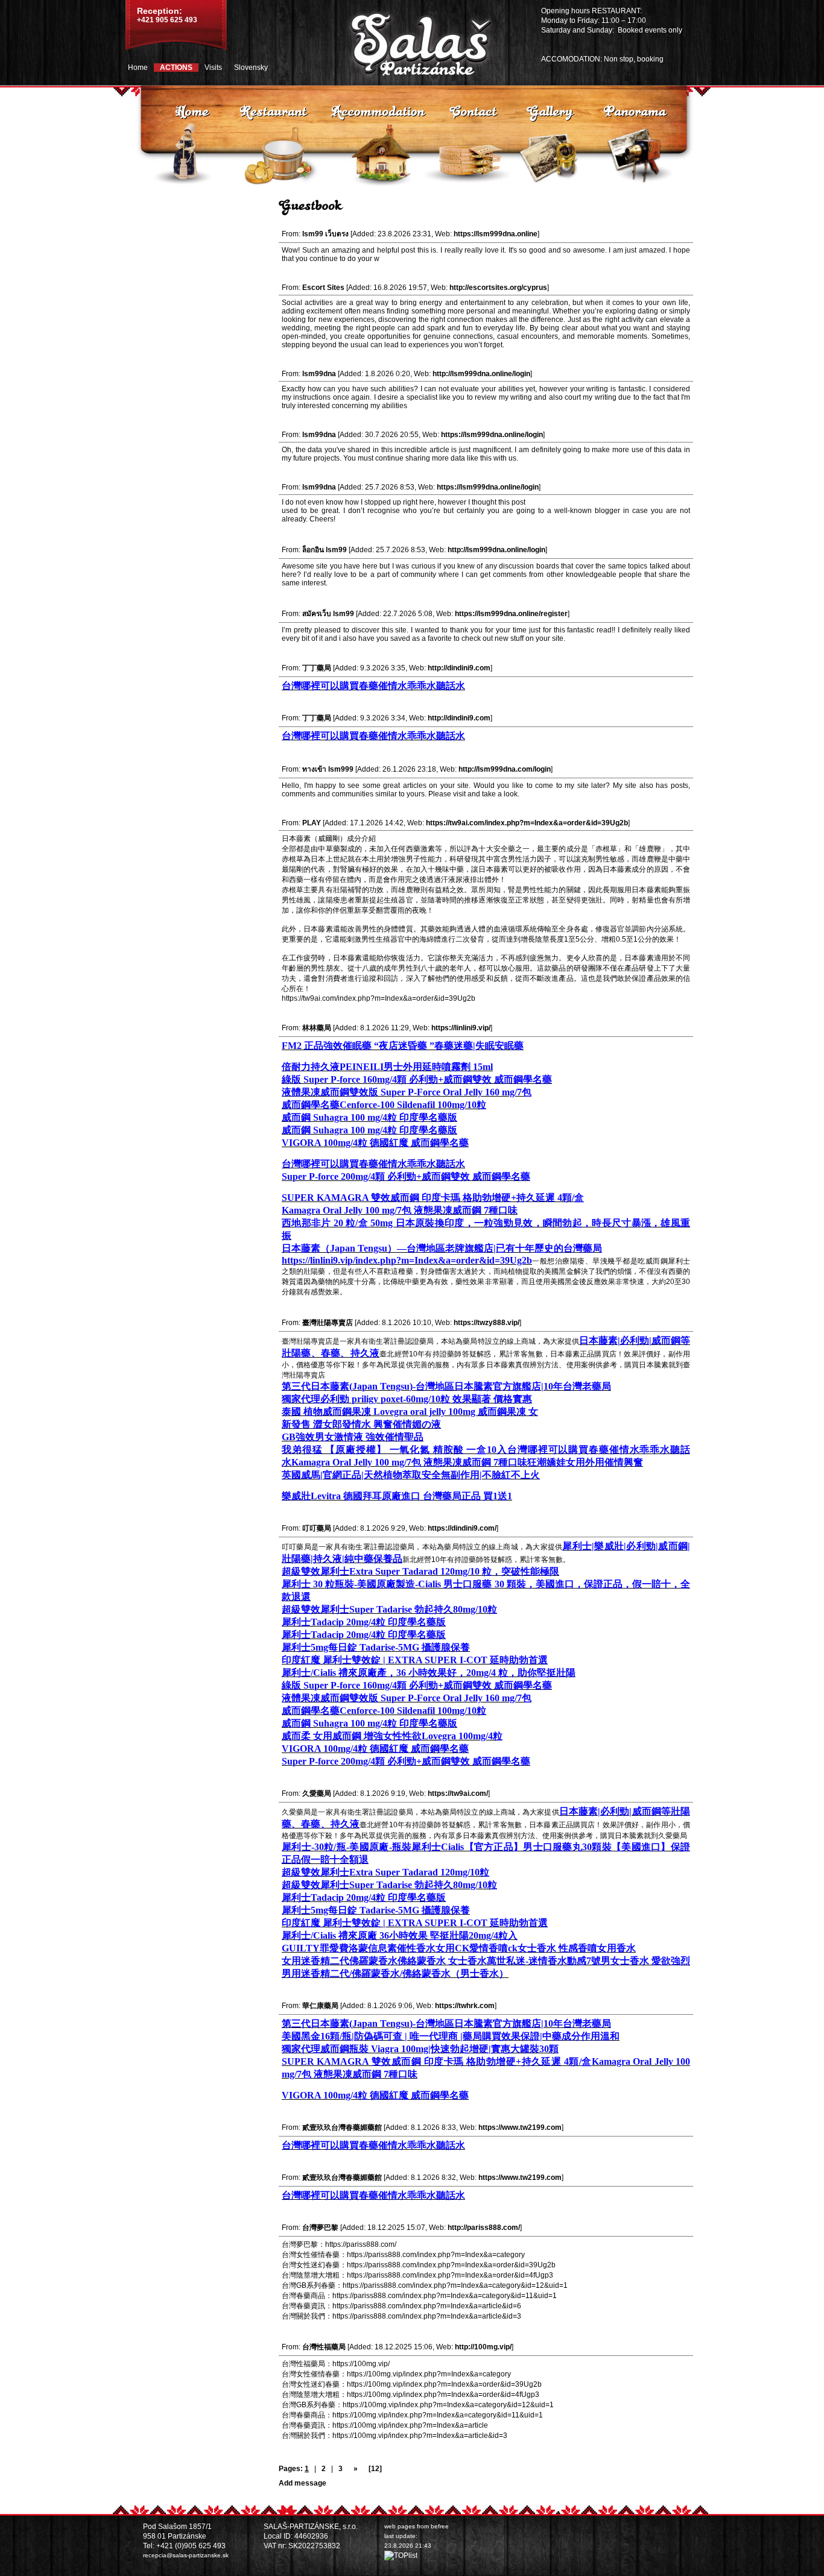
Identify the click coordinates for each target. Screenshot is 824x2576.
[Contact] (473, 110)
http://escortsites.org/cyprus (498, 288)
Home (138, 68)
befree (440, 2526)
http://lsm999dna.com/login (505, 769)
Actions (176, 68)
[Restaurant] (273, 110)
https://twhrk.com (465, 2006)
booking (650, 59)
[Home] (192, 110)
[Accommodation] (378, 110)
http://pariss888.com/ (484, 2228)
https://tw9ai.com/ (458, 1793)
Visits (213, 68)
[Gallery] (550, 110)
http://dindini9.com (459, 668)
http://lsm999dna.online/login (481, 374)
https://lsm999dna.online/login (492, 435)
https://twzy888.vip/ (486, 1323)
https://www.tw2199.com (520, 2127)
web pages (400, 2526)
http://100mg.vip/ (483, 2347)
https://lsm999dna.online (496, 234)
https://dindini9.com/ (462, 1528)
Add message (303, 2483)
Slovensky (251, 68)
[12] (375, 2469)
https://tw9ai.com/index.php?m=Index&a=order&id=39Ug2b (527, 823)
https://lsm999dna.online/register (511, 614)
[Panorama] (634, 110)
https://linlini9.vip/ (461, 1028)
